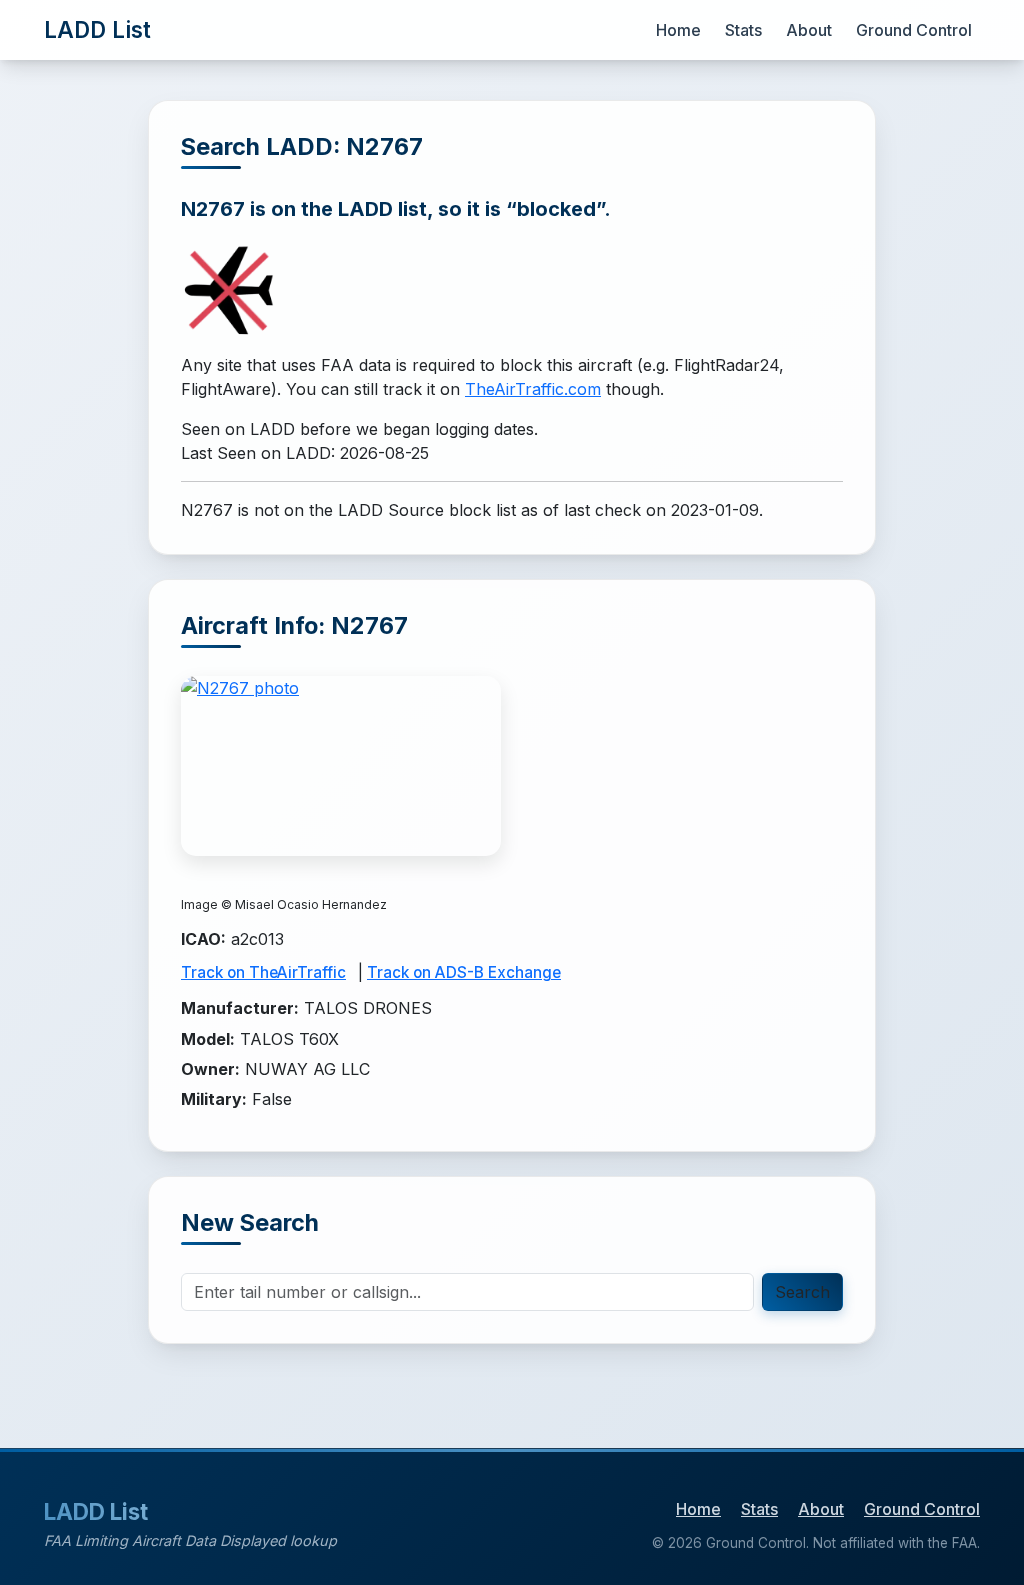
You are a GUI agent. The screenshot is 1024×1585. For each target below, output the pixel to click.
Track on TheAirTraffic (263, 972)
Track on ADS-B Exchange (464, 972)
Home (678, 30)
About (809, 30)
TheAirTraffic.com (533, 389)
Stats (743, 30)
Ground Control (914, 30)
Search (802, 1292)
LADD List (97, 29)
